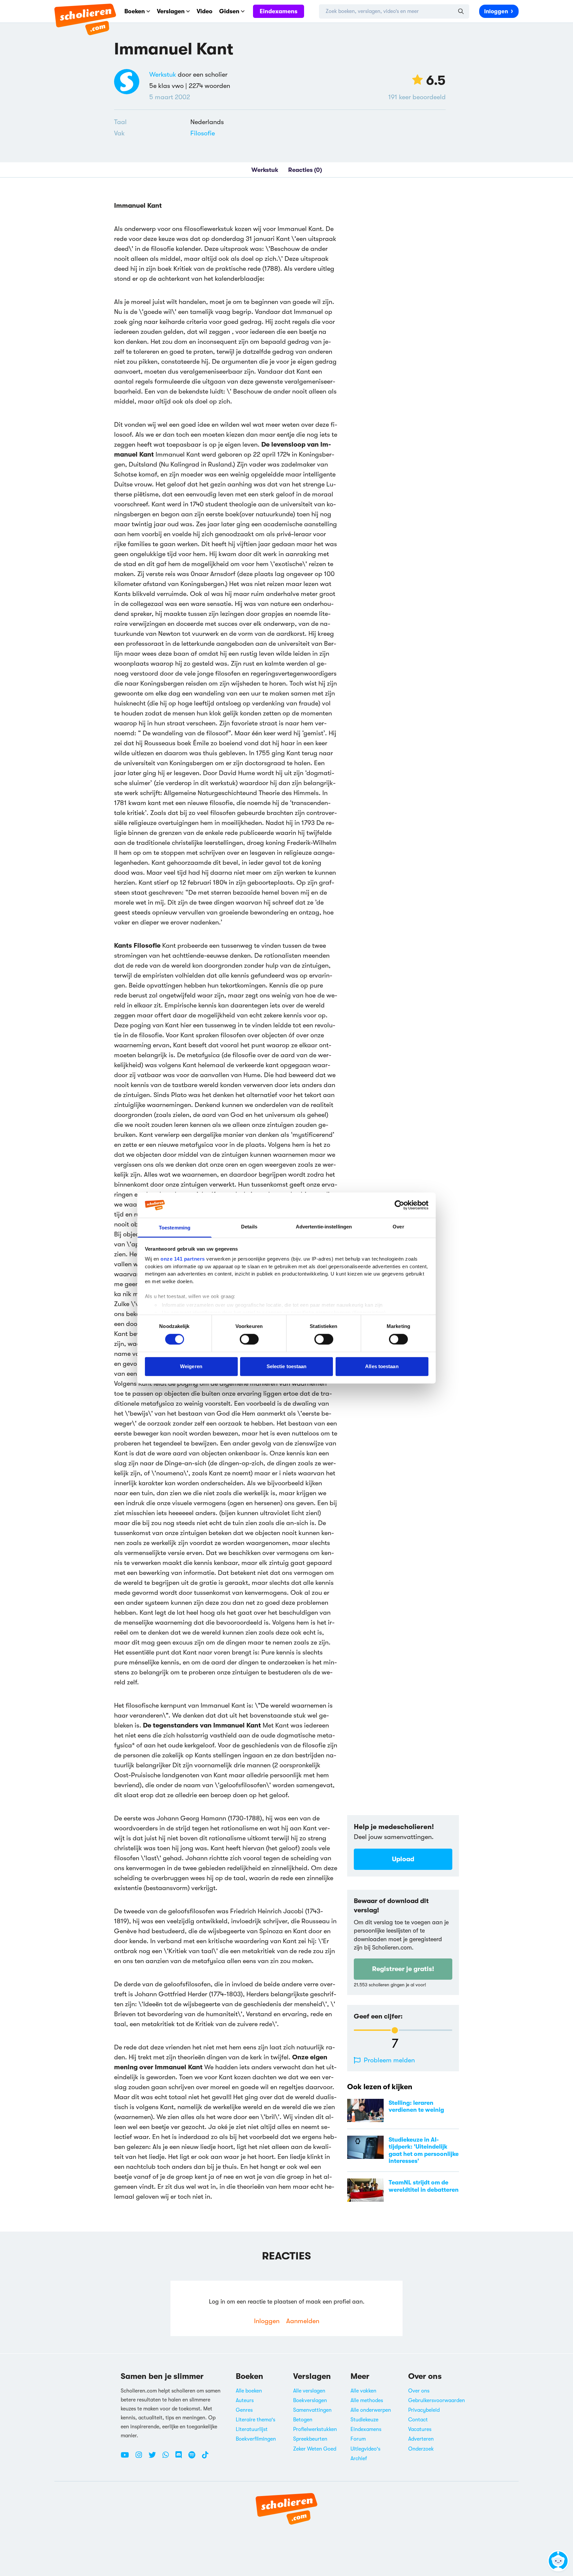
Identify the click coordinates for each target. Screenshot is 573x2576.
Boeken (135, 11)
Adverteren (421, 2439)
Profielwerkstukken (315, 2429)
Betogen (303, 2420)
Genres (244, 2410)
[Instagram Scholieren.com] (141, 2458)
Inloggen (496, 11)
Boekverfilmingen (256, 2439)
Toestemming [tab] (175, 1228)
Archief (359, 2459)
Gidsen (229, 11)
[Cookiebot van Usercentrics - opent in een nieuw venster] (399, 1205)
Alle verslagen (309, 2391)
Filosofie (203, 133)
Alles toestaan (382, 1366)
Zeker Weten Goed (315, 2449)
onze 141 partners (183, 1259)
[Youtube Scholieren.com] (127, 2458)
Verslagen (171, 11)
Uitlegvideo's (365, 2449)
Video (205, 11)
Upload (403, 1859)
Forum (358, 2439)
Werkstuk (163, 74)
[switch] (249, 1339)
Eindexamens (279, 11)
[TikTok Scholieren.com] (205, 2458)
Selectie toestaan (287, 1366)
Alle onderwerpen (371, 2410)
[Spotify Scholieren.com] (194, 2458)
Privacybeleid (424, 2410)
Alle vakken (363, 2391)
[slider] (395, 2030)
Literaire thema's (255, 2420)
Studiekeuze (364, 2420)
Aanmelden (303, 2321)
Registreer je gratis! (403, 1969)
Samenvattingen (312, 2410)
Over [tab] (398, 1227)
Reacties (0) (305, 170)
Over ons (419, 2391)
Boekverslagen (310, 2400)
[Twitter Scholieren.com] (155, 2458)
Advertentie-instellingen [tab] (324, 1227)
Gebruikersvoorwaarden (437, 2400)
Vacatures (420, 2429)
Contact (418, 2420)
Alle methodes (367, 2400)
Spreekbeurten (310, 2439)
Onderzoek (421, 2449)
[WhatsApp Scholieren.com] (168, 2458)
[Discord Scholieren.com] (181, 2458)
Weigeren (191, 1366)
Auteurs (245, 2400)
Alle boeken (249, 2391)
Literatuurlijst (252, 2429)
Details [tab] (249, 1227)
